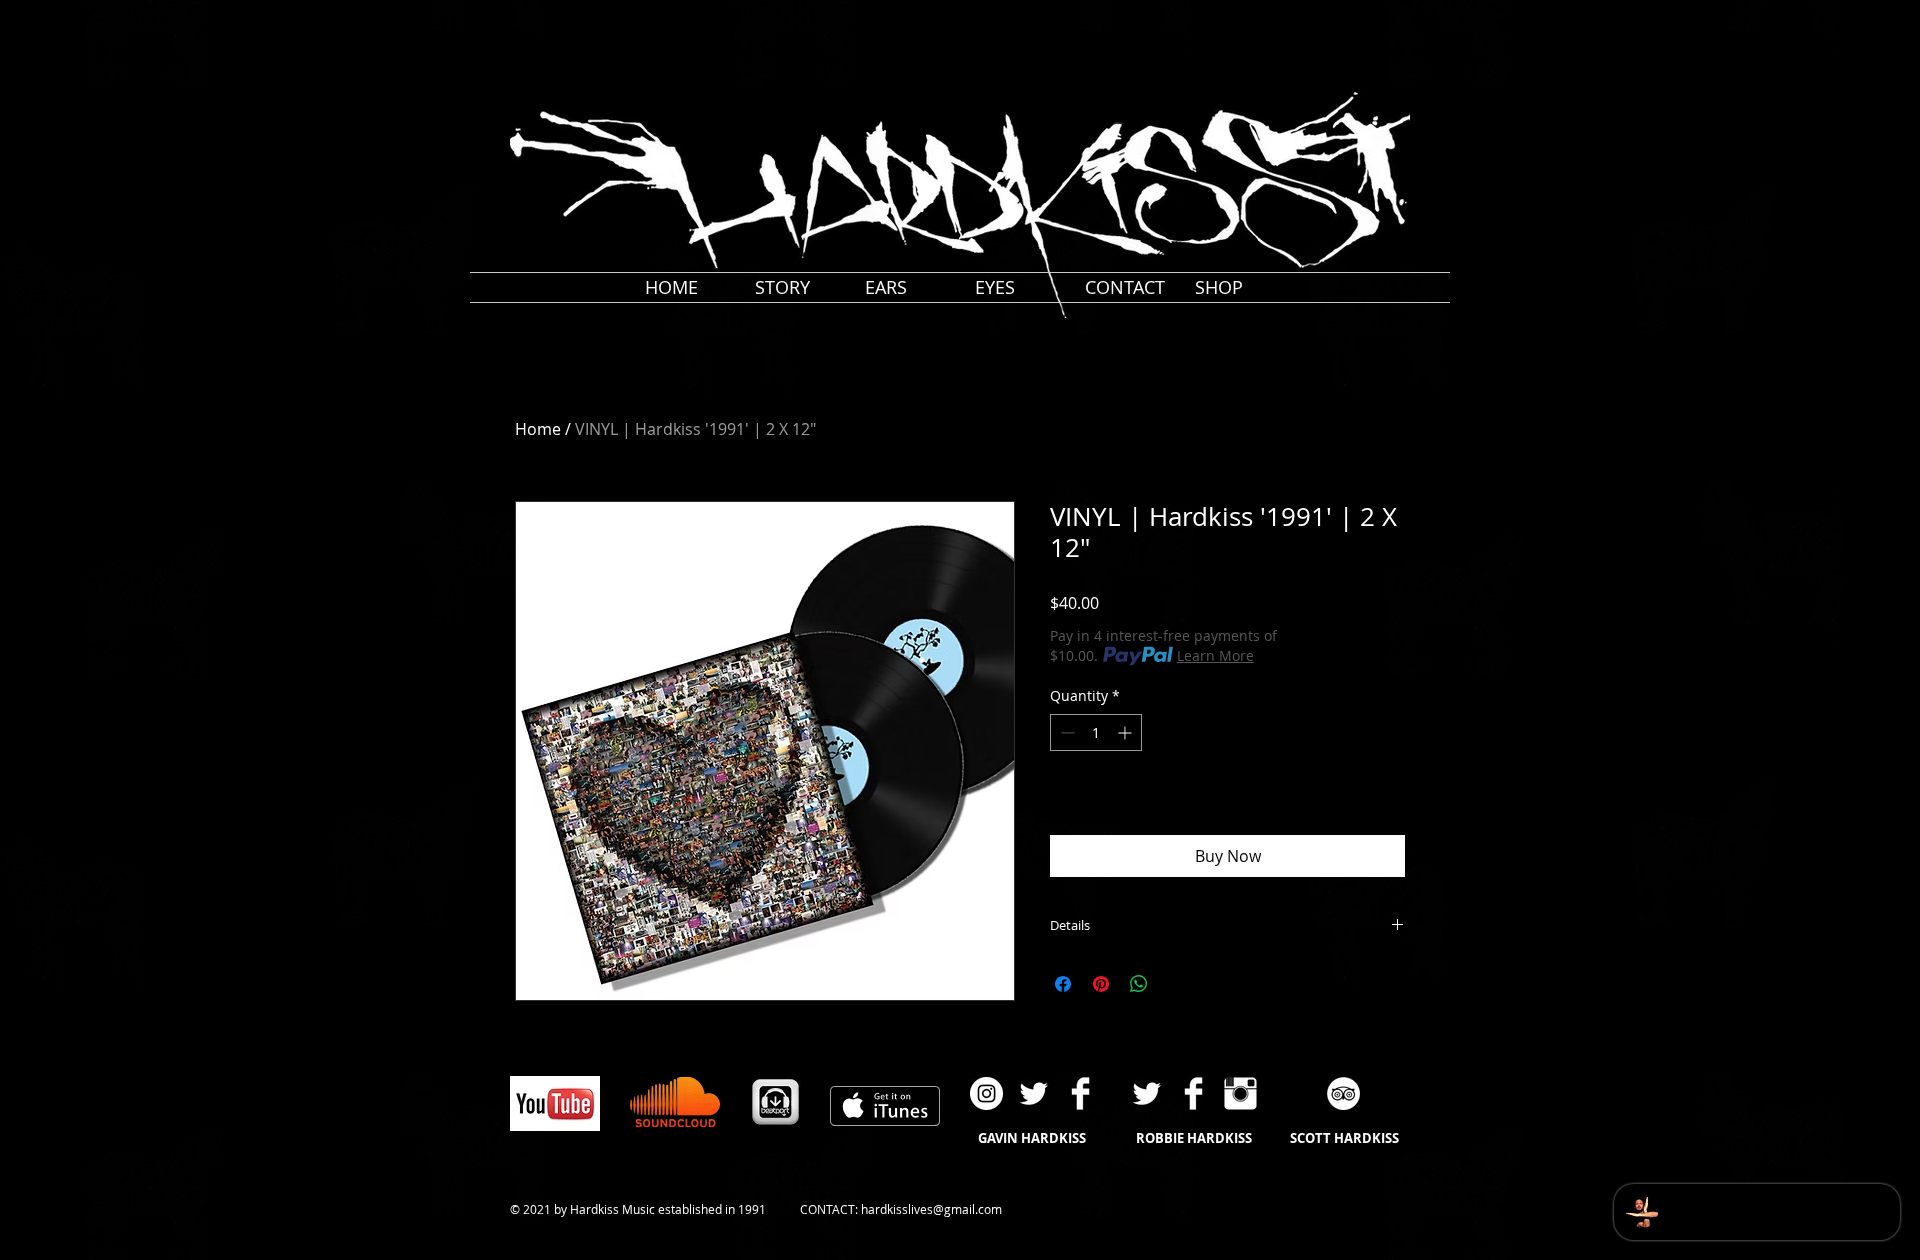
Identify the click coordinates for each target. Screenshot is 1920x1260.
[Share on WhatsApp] (1139, 984)
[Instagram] (986, 1093)
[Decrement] (1065, 732)
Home (538, 429)
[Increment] (1126, 732)
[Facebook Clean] (1080, 1093)
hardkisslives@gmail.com (931, 1209)
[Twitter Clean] (1033, 1093)
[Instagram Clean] (1240, 1093)
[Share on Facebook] (1063, 984)
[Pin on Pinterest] (1101, 984)
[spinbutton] (1096, 732)
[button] (1425, 18)
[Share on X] (1177, 984)
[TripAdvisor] (1343, 1093)
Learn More (1215, 655)
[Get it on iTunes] (885, 1106)
